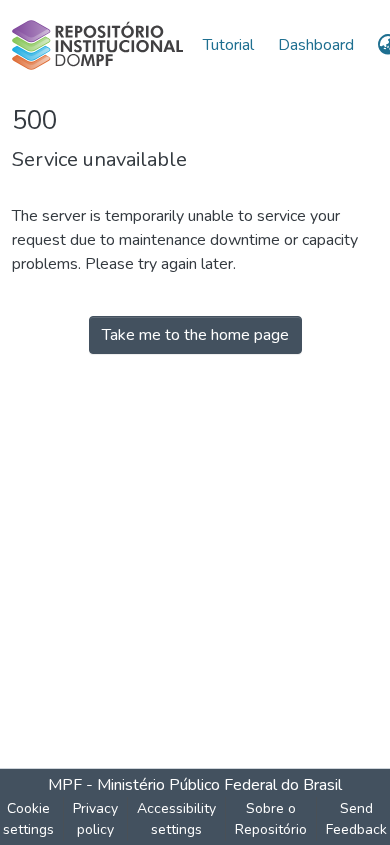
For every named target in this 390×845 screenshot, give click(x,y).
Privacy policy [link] (95, 819)
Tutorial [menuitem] (228, 45)
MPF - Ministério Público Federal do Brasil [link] (195, 785)
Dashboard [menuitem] (316, 45)
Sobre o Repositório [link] (271, 819)
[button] (97, 45)
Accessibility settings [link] (176, 819)
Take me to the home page (195, 335)
